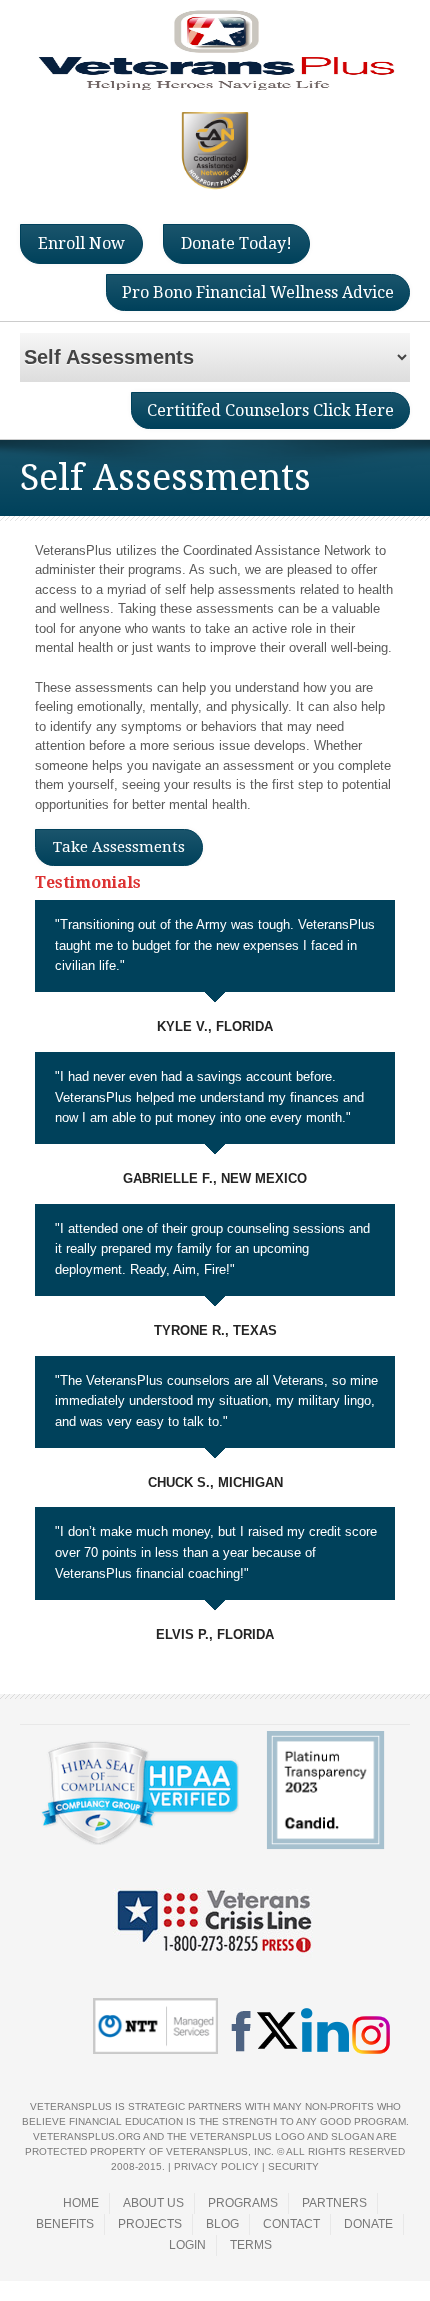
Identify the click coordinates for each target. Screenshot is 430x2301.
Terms (251, 2245)
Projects (150, 2224)
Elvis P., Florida (215, 1634)
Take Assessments (119, 847)
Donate (368, 2224)
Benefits (65, 2224)
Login (187, 2245)
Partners (334, 2203)
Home (81, 2203)
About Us (153, 2203)
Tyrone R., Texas (215, 1330)
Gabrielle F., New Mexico (215, 1178)
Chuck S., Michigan (215, 1482)
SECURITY (293, 2166)
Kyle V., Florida (215, 1026)
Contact (291, 2224)
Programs (243, 2203)
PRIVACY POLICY (216, 2166)
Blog (222, 2224)
